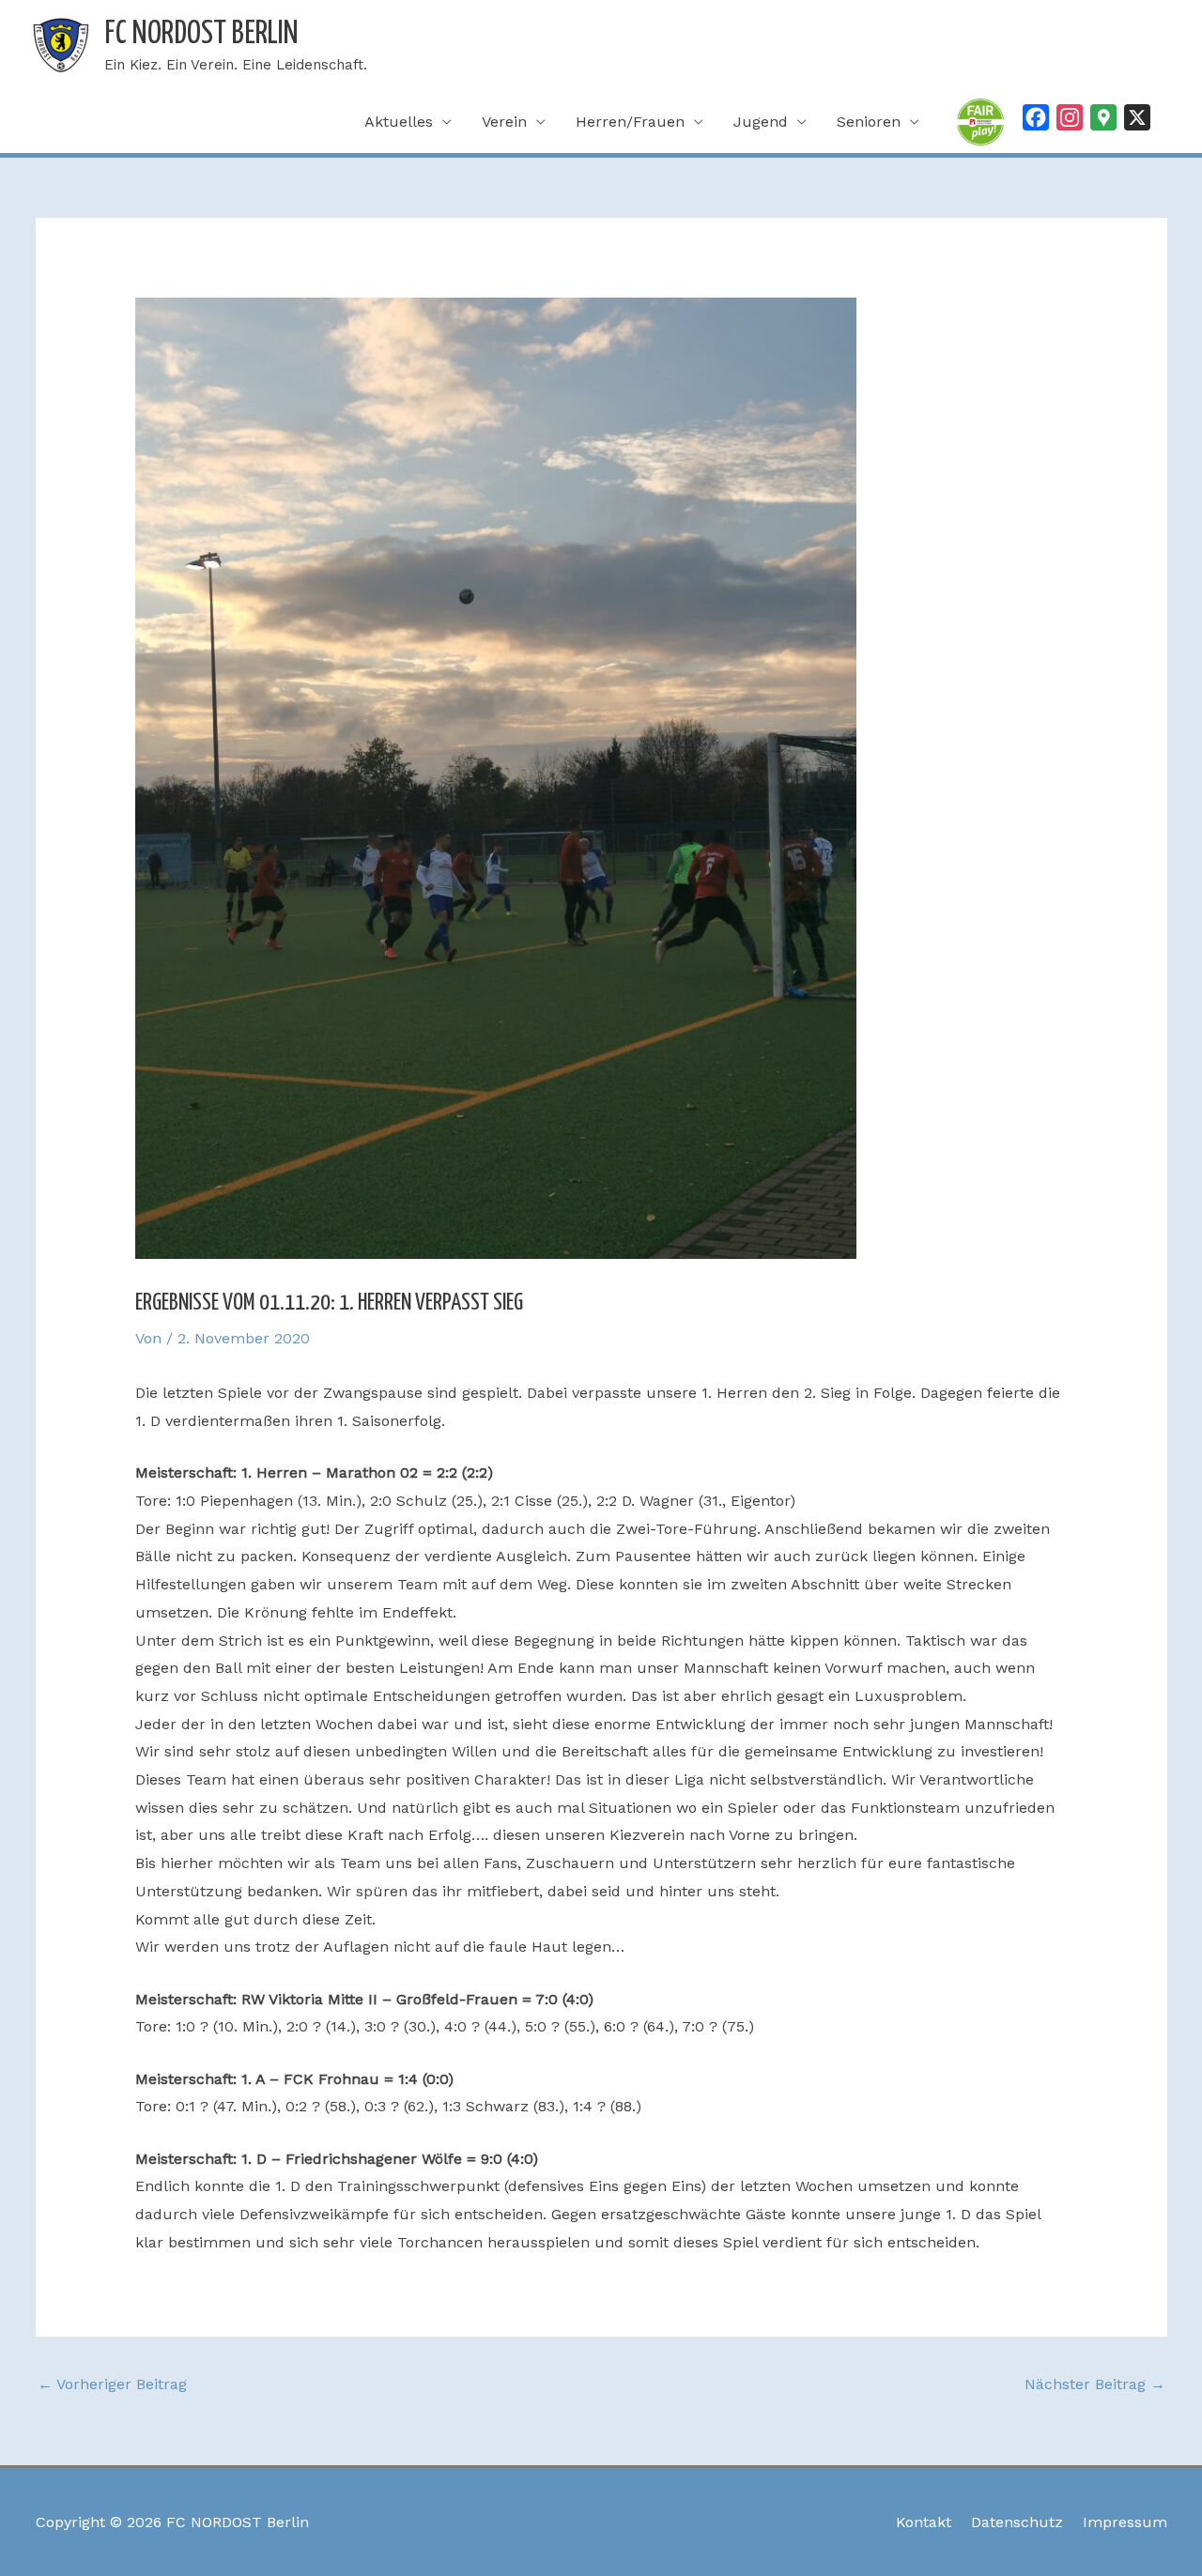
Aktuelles (399, 122)
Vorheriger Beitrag (112, 2384)
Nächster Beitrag (1095, 2384)
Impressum (1125, 2522)
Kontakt (924, 2522)
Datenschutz (1017, 2522)
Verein (504, 122)
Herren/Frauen (630, 122)
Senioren (869, 122)
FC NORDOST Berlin (201, 34)
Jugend (761, 122)
